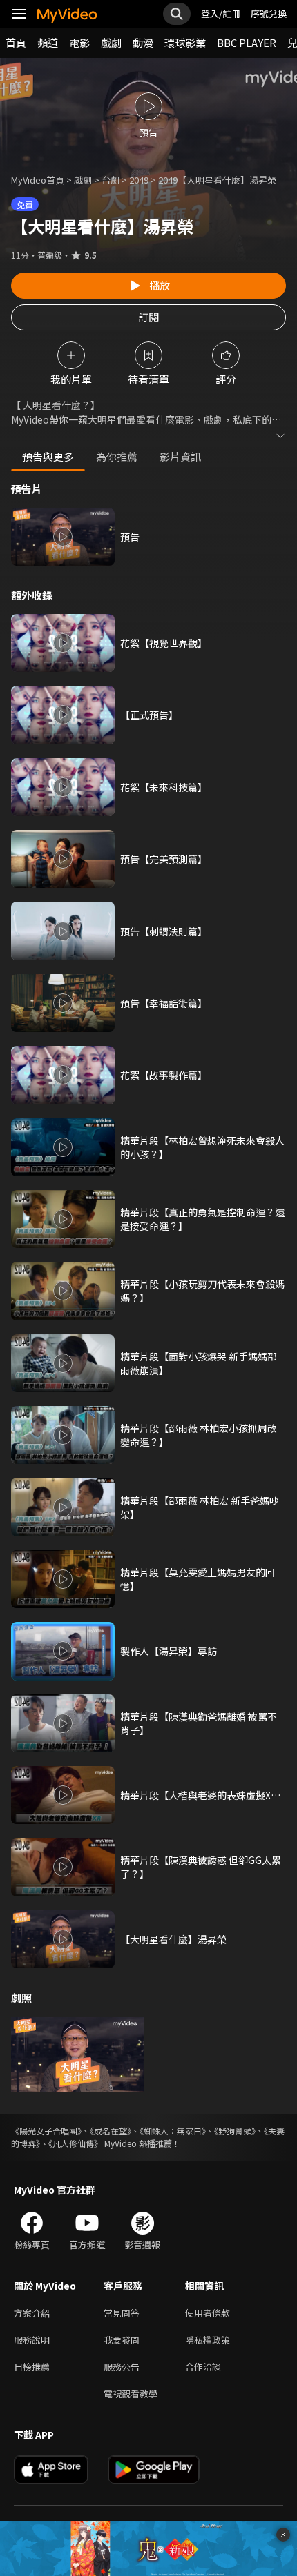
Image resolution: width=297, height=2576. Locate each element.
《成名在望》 (111, 2131)
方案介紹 (32, 2313)
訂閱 (148, 317)
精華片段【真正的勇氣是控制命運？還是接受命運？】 (202, 1219)
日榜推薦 (32, 2367)
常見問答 (122, 2313)
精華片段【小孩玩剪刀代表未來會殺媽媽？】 (202, 1291)
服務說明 (32, 2340)
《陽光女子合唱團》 (46, 2131)
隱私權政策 (208, 2340)
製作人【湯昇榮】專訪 (169, 1651)
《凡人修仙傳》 (75, 2143)
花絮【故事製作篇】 (164, 1075)
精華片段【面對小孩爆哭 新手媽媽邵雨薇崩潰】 (199, 1363)
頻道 (48, 42)
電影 (79, 42)
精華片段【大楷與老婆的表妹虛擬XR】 (203, 1795)
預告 (130, 537)
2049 (139, 180)
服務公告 (122, 2367)
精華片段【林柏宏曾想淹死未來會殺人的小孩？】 (202, 1147)
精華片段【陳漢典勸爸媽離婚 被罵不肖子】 (199, 1723)
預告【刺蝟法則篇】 (164, 931)
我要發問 (122, 2340)
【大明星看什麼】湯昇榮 (173, 1939)
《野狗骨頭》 (235, 2131)
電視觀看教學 (131, 2394)
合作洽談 (203, 2367)
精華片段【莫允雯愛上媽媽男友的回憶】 (198, 1579)
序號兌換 (269, 13)
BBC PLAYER (247, 42)
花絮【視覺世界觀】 (164, 643)
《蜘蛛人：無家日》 (173, 2131)
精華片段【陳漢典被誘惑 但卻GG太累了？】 (201, 1867)
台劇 (111, 180)
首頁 (16, 42)
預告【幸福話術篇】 (164, 1003)
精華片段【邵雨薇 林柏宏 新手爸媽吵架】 (200, 1507)
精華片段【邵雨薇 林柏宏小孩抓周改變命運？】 (199, 1435)
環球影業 (185, 42)
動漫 (143, 42)
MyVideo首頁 (38, 180)
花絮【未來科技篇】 (164, 787)
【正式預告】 (149, 715)
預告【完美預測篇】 (164, 859)
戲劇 (111, 42)
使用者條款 (208, 2313)
